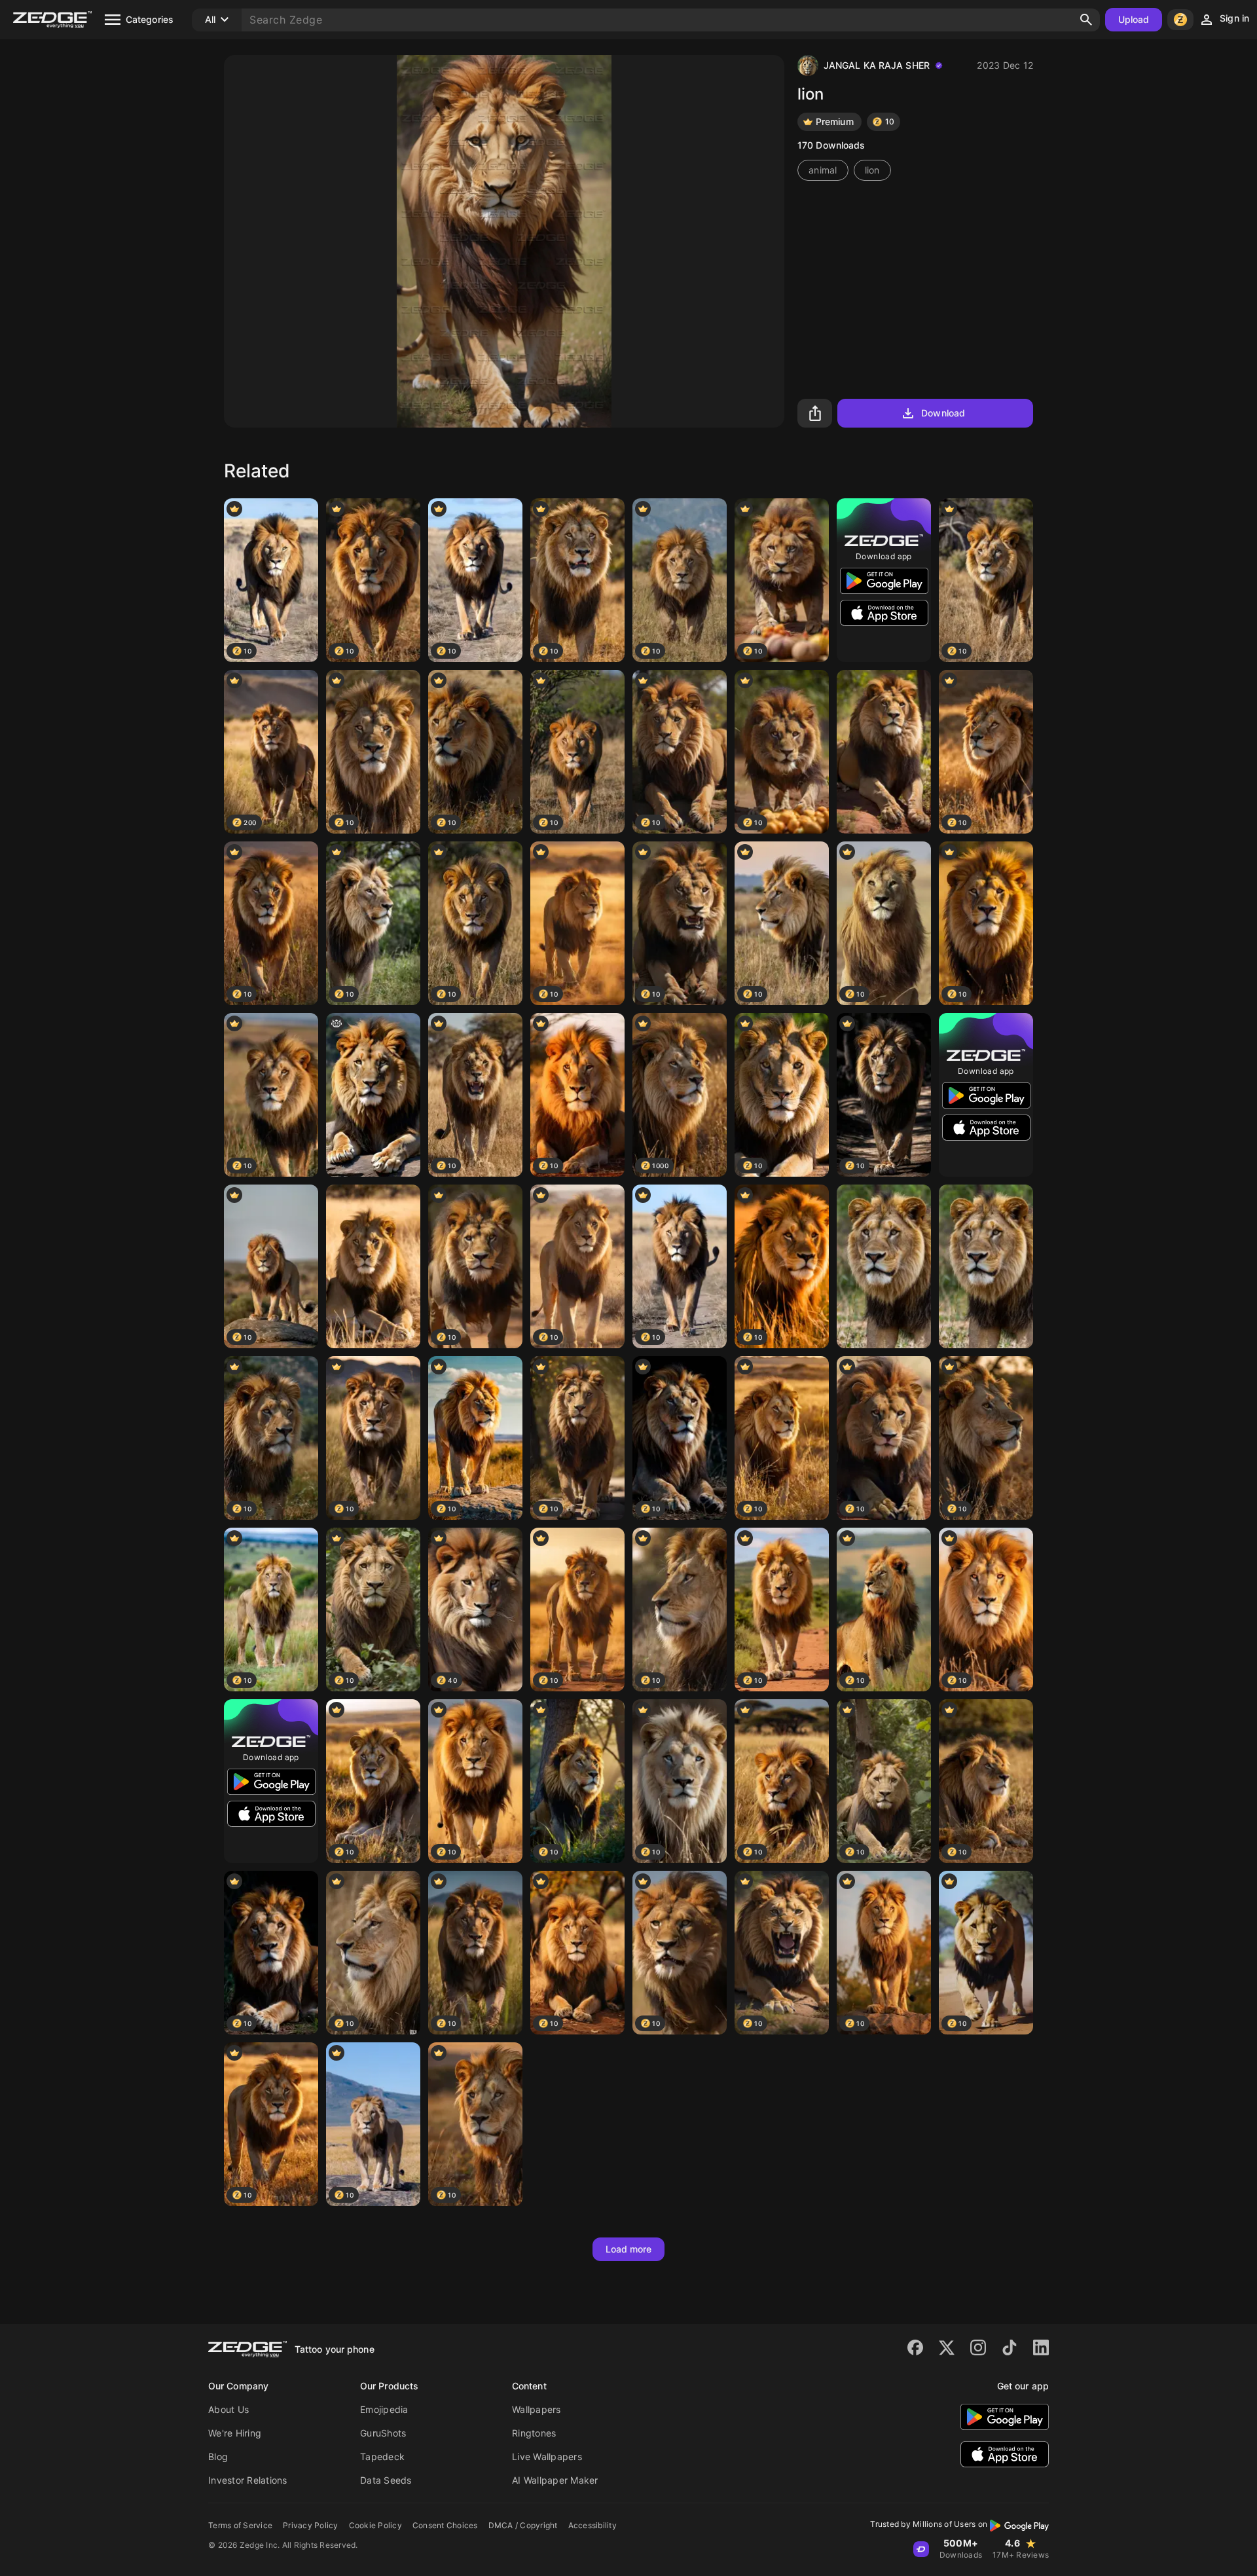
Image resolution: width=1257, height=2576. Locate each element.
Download (943, 413)
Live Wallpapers (547, 2456)
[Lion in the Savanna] (373, 1266)
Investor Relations (248, 2480)
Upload (1134, 19)
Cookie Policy (375, 2525)
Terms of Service (240, 2525)
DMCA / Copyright (523, 2525)
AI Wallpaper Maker (555, 2480)
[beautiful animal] (986, 1266)
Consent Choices (445, 2525)
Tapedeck (382, 2456)
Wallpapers (537, 2409)
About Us (228, 2409)
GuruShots (383, 2433)
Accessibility (592, 2525)
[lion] (373, 1095)
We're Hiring (235, 2433)
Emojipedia (384, 2409)
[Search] (1086, 20)
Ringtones (534, 2433)
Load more (629, 2249)
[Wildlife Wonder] (884, 752)
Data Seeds (386, 2480)
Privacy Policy (311, 2525)
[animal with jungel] (884, 1266)
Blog (218, 2456)
